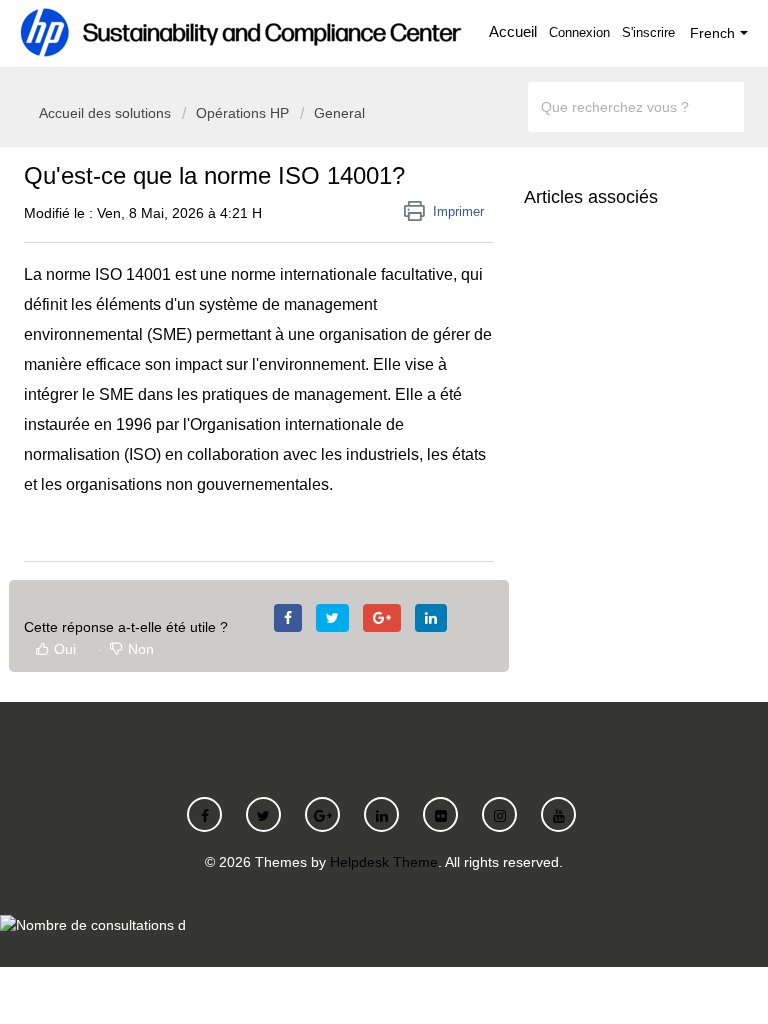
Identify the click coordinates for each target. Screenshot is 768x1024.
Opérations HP (242, 113)
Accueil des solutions (107, 113)
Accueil (513, 31)
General (339, 113)
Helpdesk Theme (384, 862)
